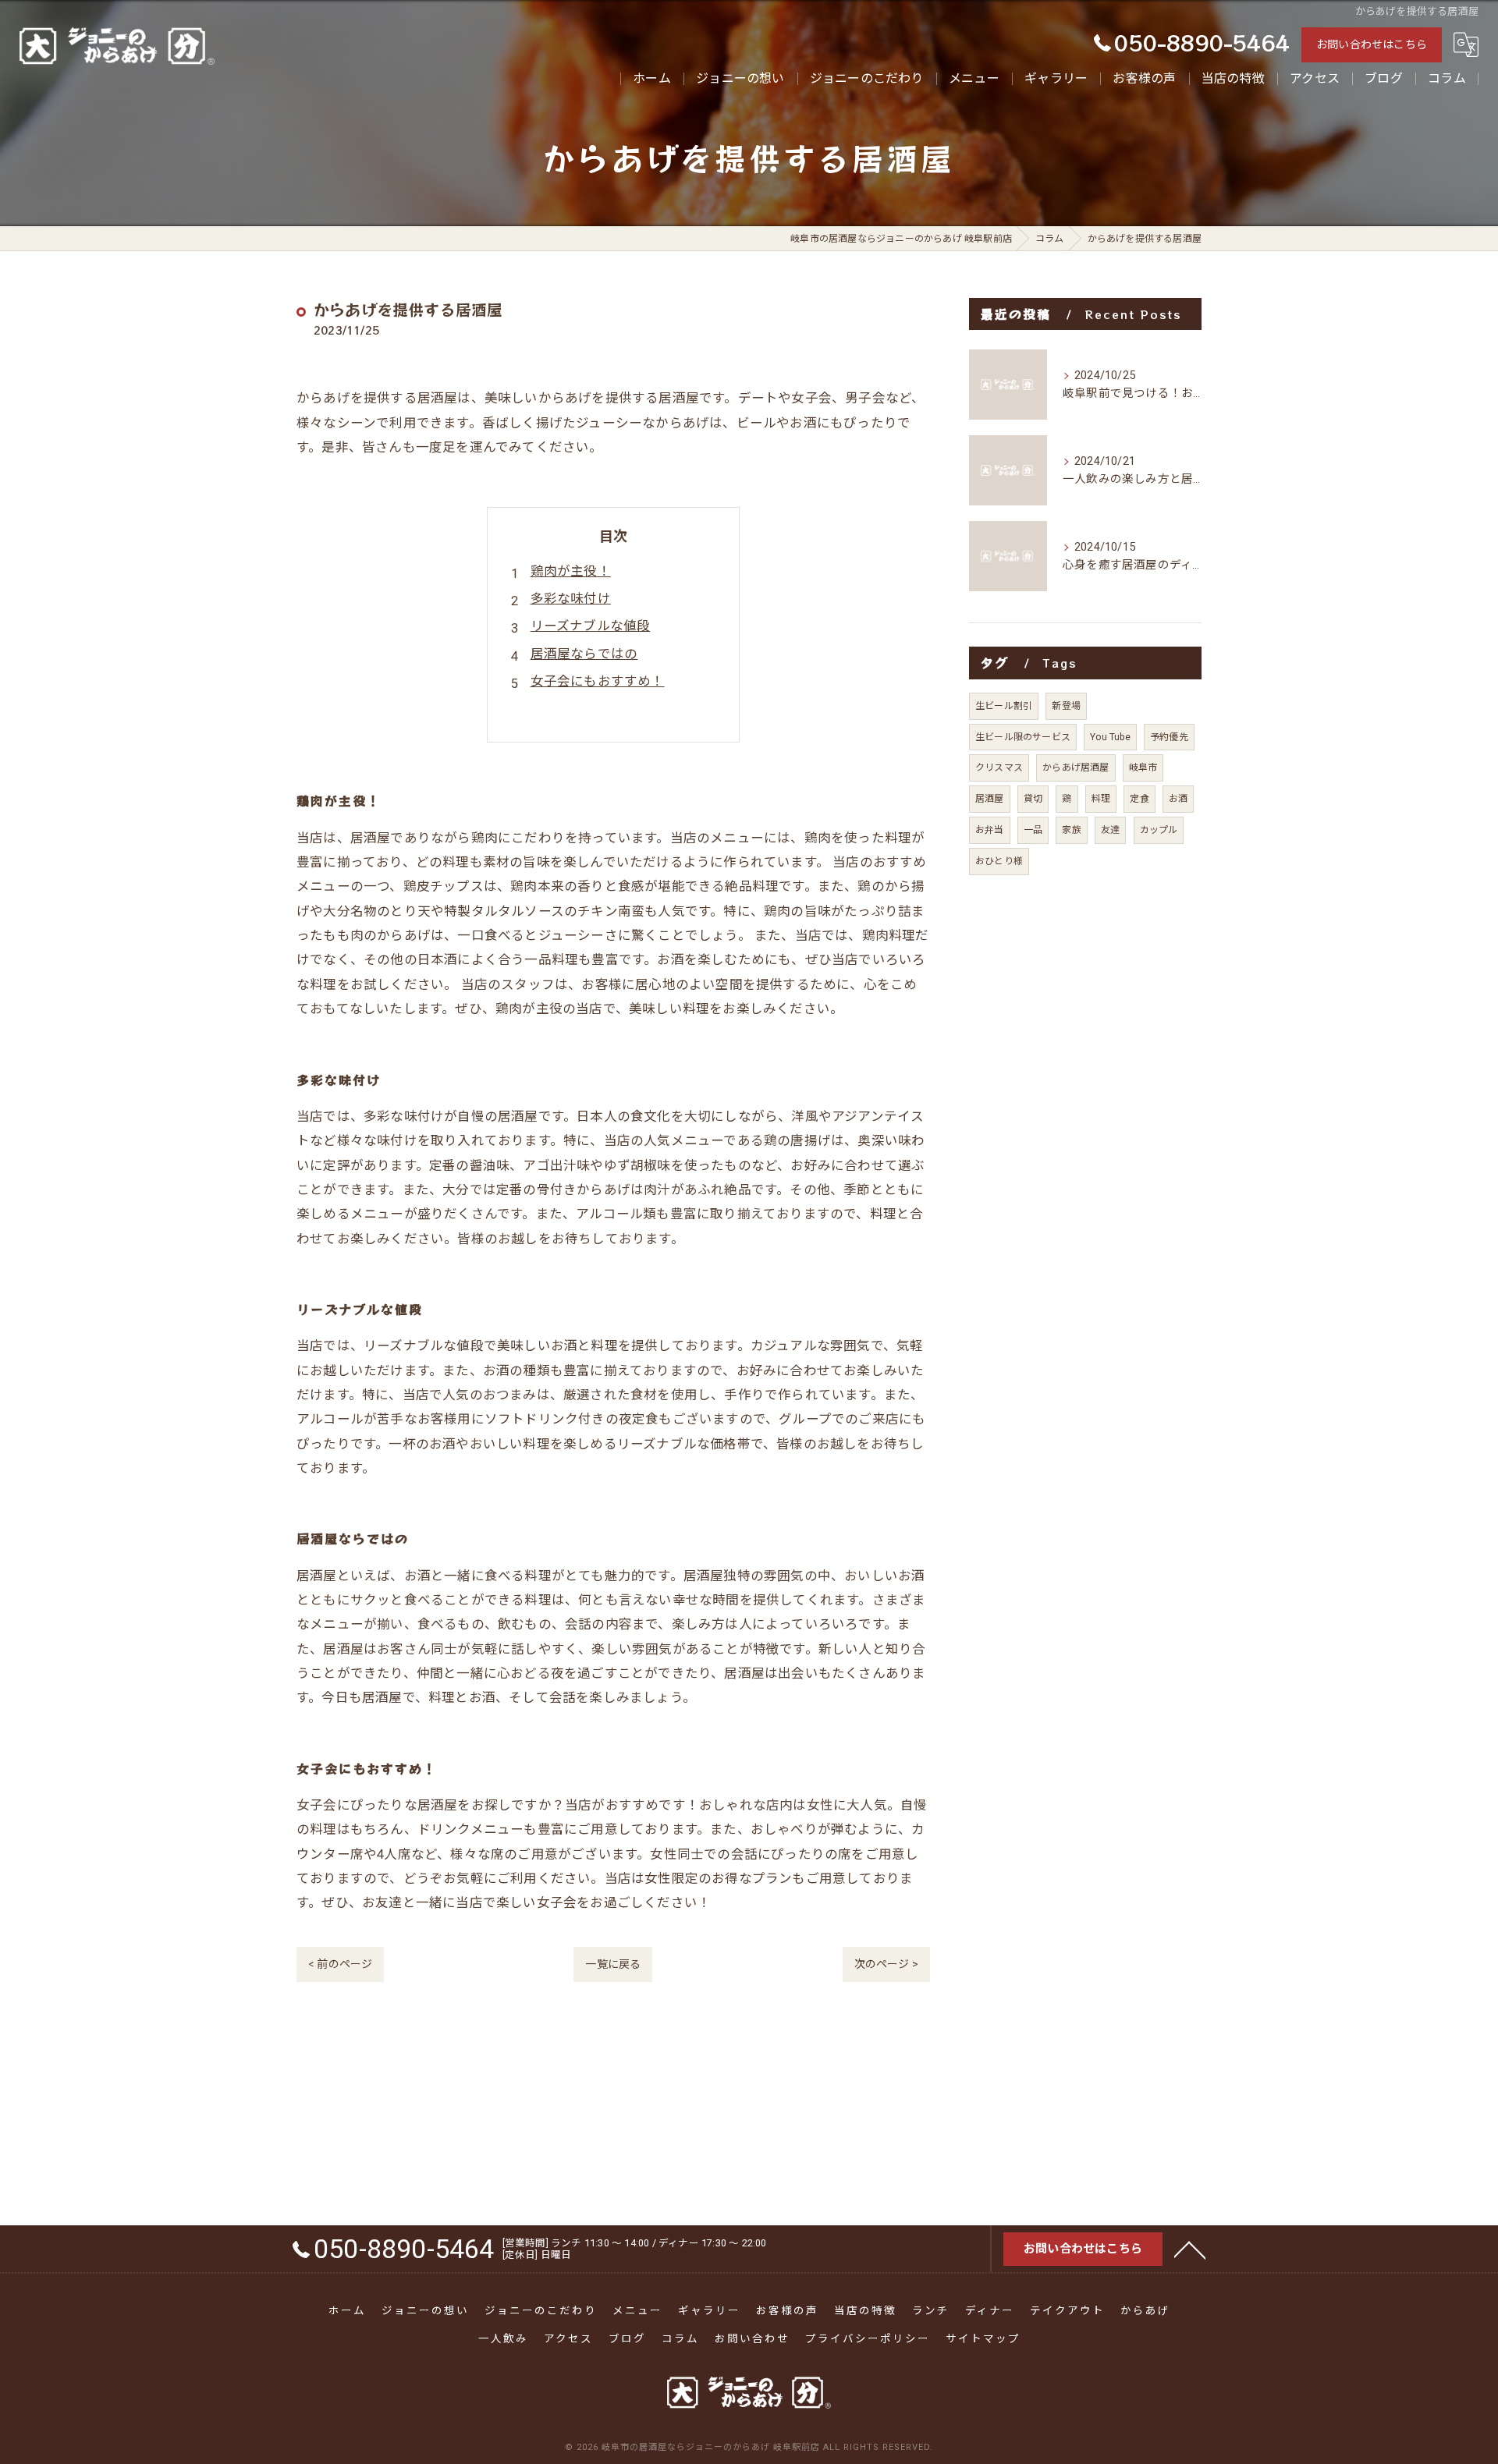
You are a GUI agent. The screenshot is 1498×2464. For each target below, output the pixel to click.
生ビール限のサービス (1023, 737)
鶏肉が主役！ (571, 571)
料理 (1101, 799)
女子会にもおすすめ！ (598, 681)
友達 (1110, 830)
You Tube (1110, 737)
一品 (1033, 830)
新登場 (1066, 706)
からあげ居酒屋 (1076, 768)
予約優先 (1169, 737)
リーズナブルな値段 (591, 626)
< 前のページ (340, 1964)
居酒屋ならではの (584, 654)
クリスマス (999, 768)
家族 (1071, 830)
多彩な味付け (571, 599)
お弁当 (990, 830)
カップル (1159, 830)
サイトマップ (983, 2338)
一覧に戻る (613, 1964)
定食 (1139, 799)
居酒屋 (990, 799)
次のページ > (886, 1964)
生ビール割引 (1004, 706)
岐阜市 (1143, 768)
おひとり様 (999, 861)
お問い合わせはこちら (1372, 44)
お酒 (1178, 799)
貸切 (1033, 799)
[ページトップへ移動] (1190, 2249)
